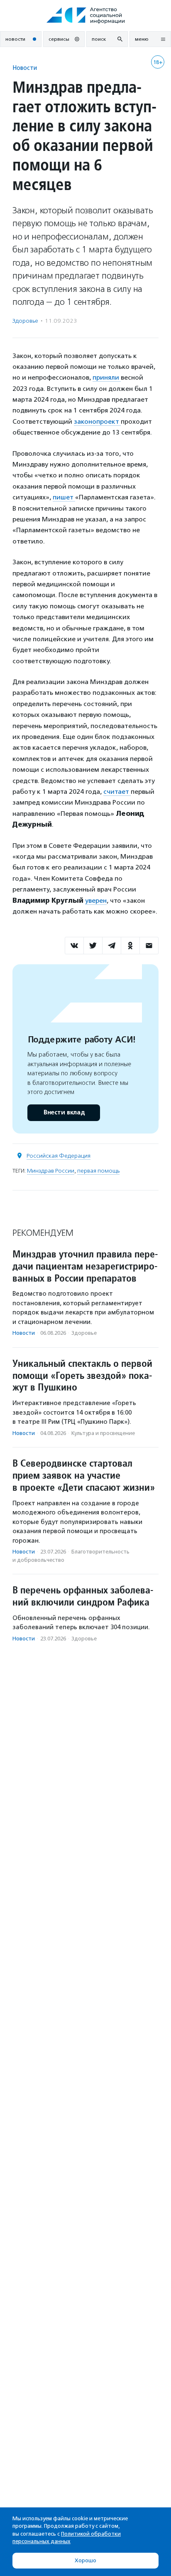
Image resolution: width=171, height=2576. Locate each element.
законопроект (97, 421)
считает (117, 792)
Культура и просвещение (103, 1433)
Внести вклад (64, 1113)
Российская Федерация (59, 1156)
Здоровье (25, 321)
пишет (64, 497)
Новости (25, 68)
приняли (107, 377)
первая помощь (98, 1171)
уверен (96, 900)
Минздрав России (51, 1171)
